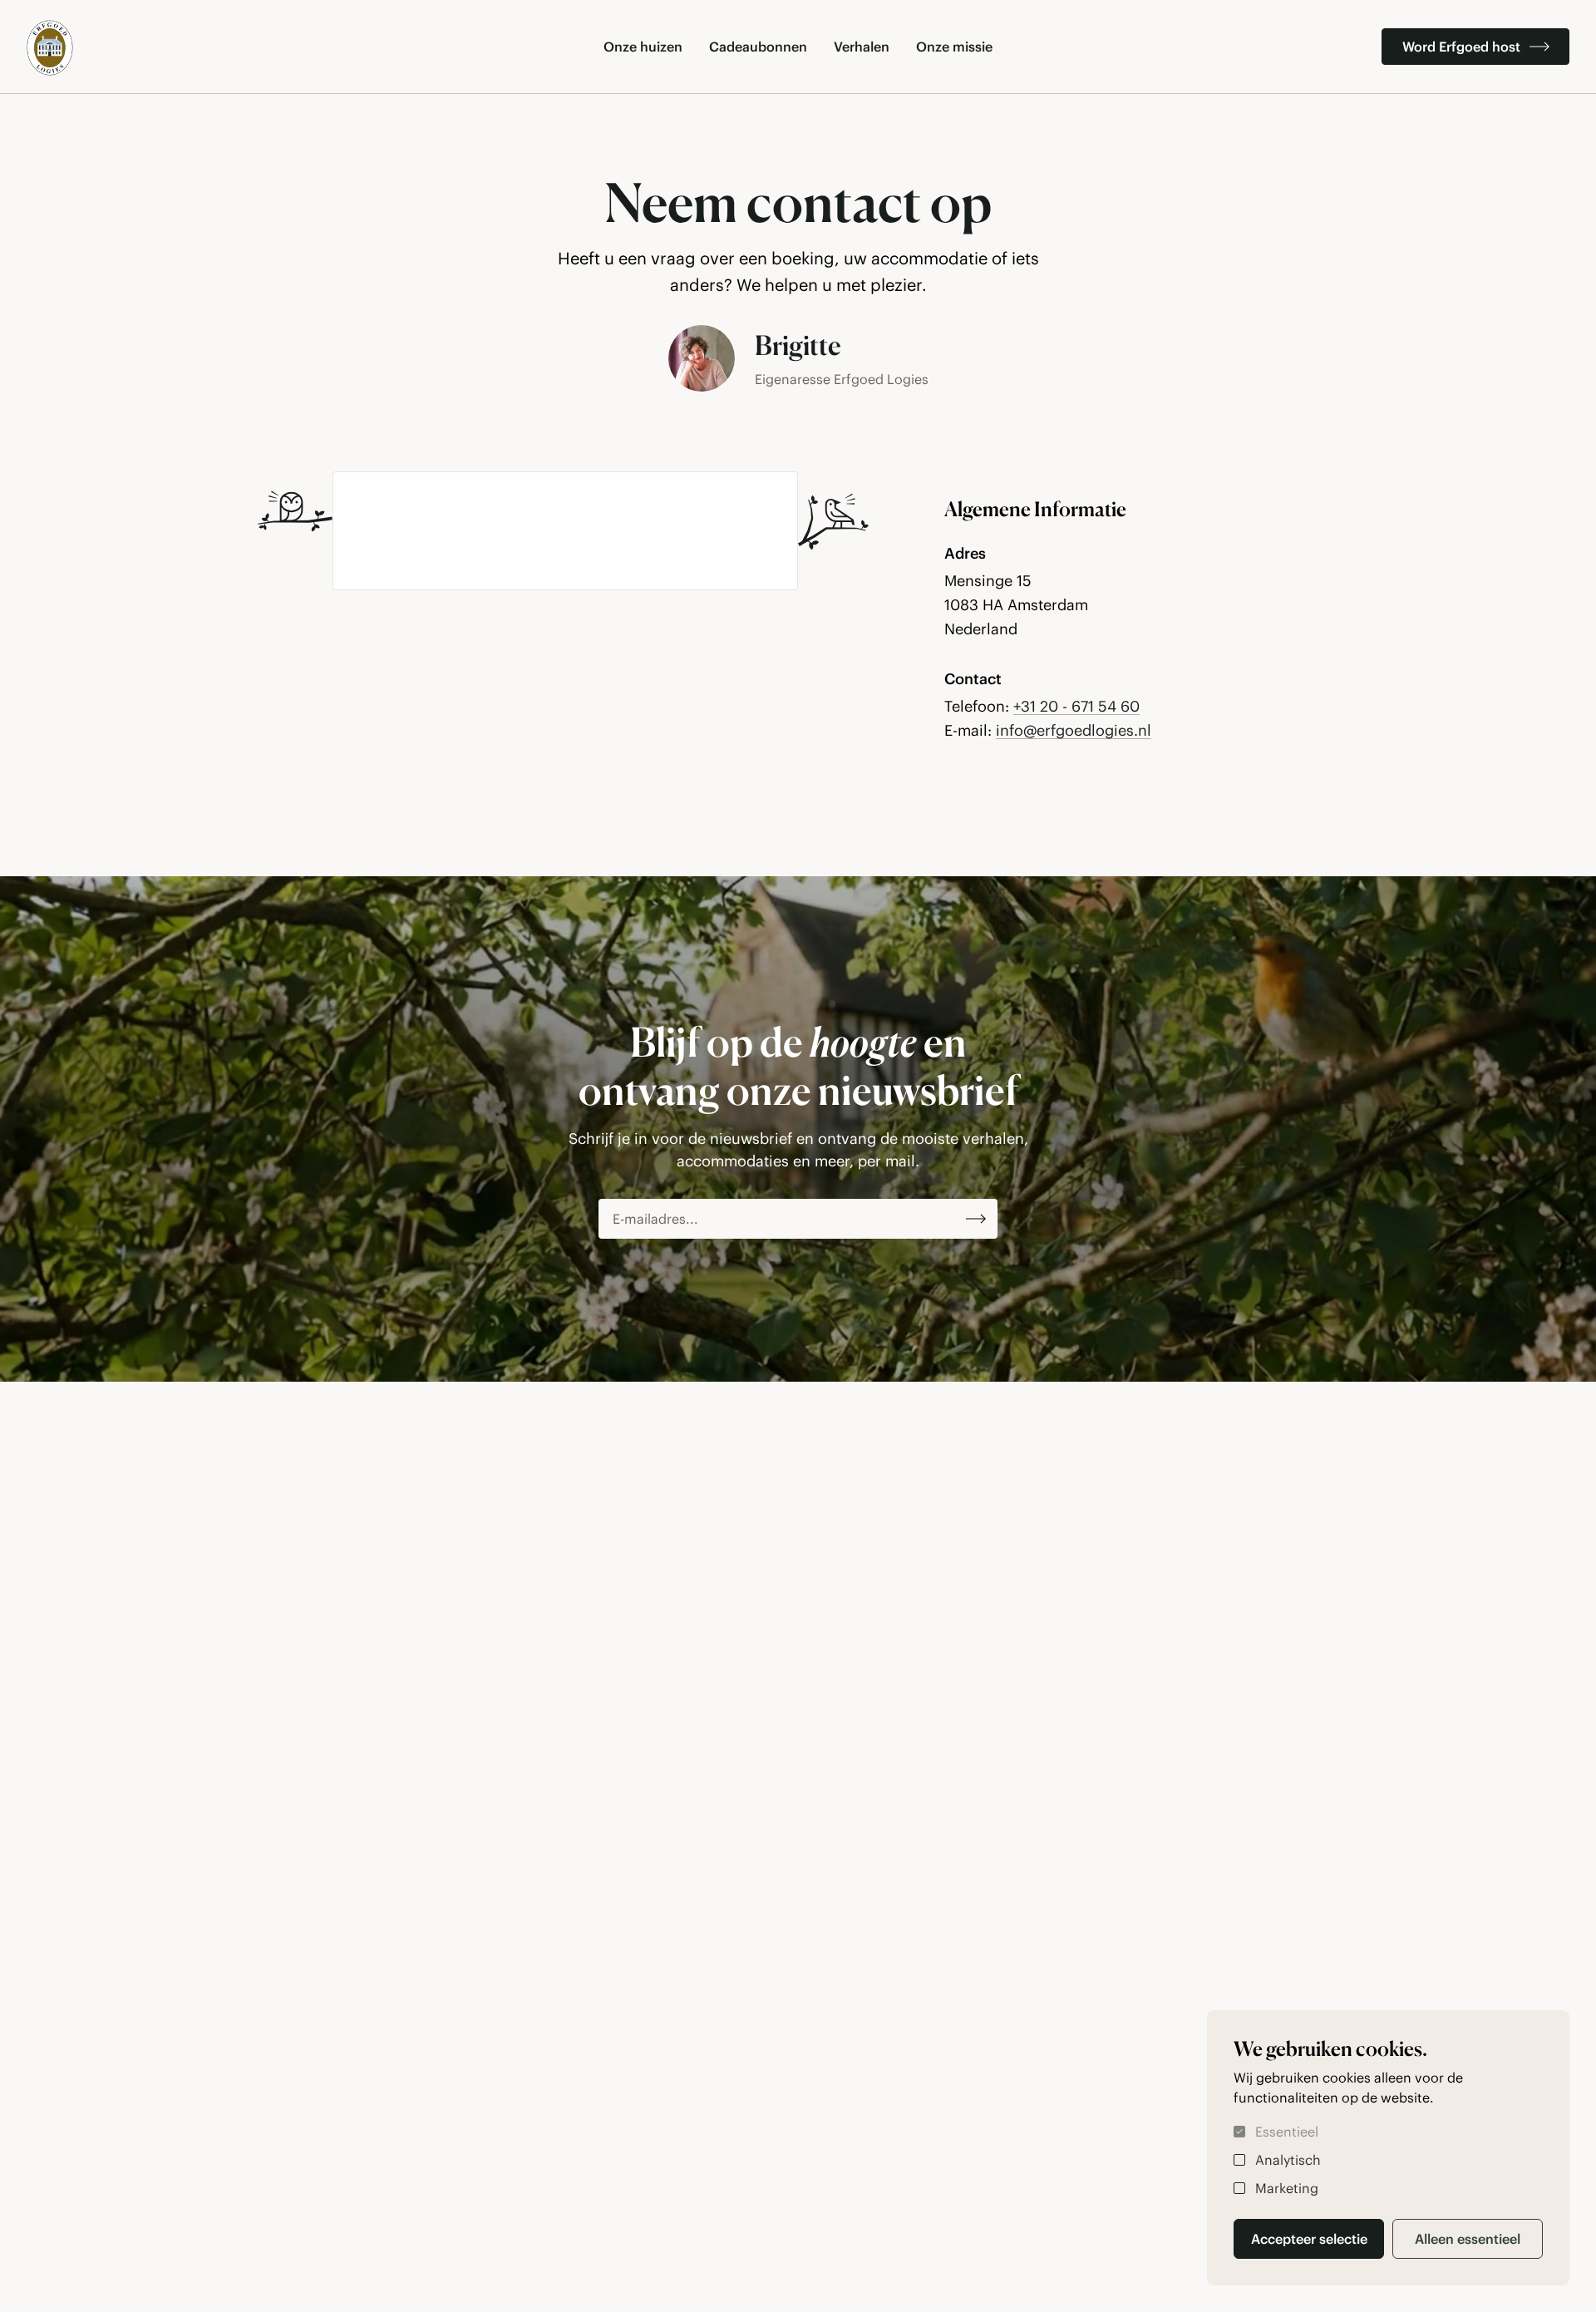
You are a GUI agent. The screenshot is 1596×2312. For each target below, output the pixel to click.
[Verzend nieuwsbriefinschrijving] (976, 1219)
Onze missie (954, 47)
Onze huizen (643, 47)
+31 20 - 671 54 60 (1076, 706)
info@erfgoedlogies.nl (1074, 730)
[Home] (50, 48)
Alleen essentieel (1468, 2239)
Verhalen (862, 47)
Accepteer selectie (1309, 2239)
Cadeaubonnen (758, 47)
